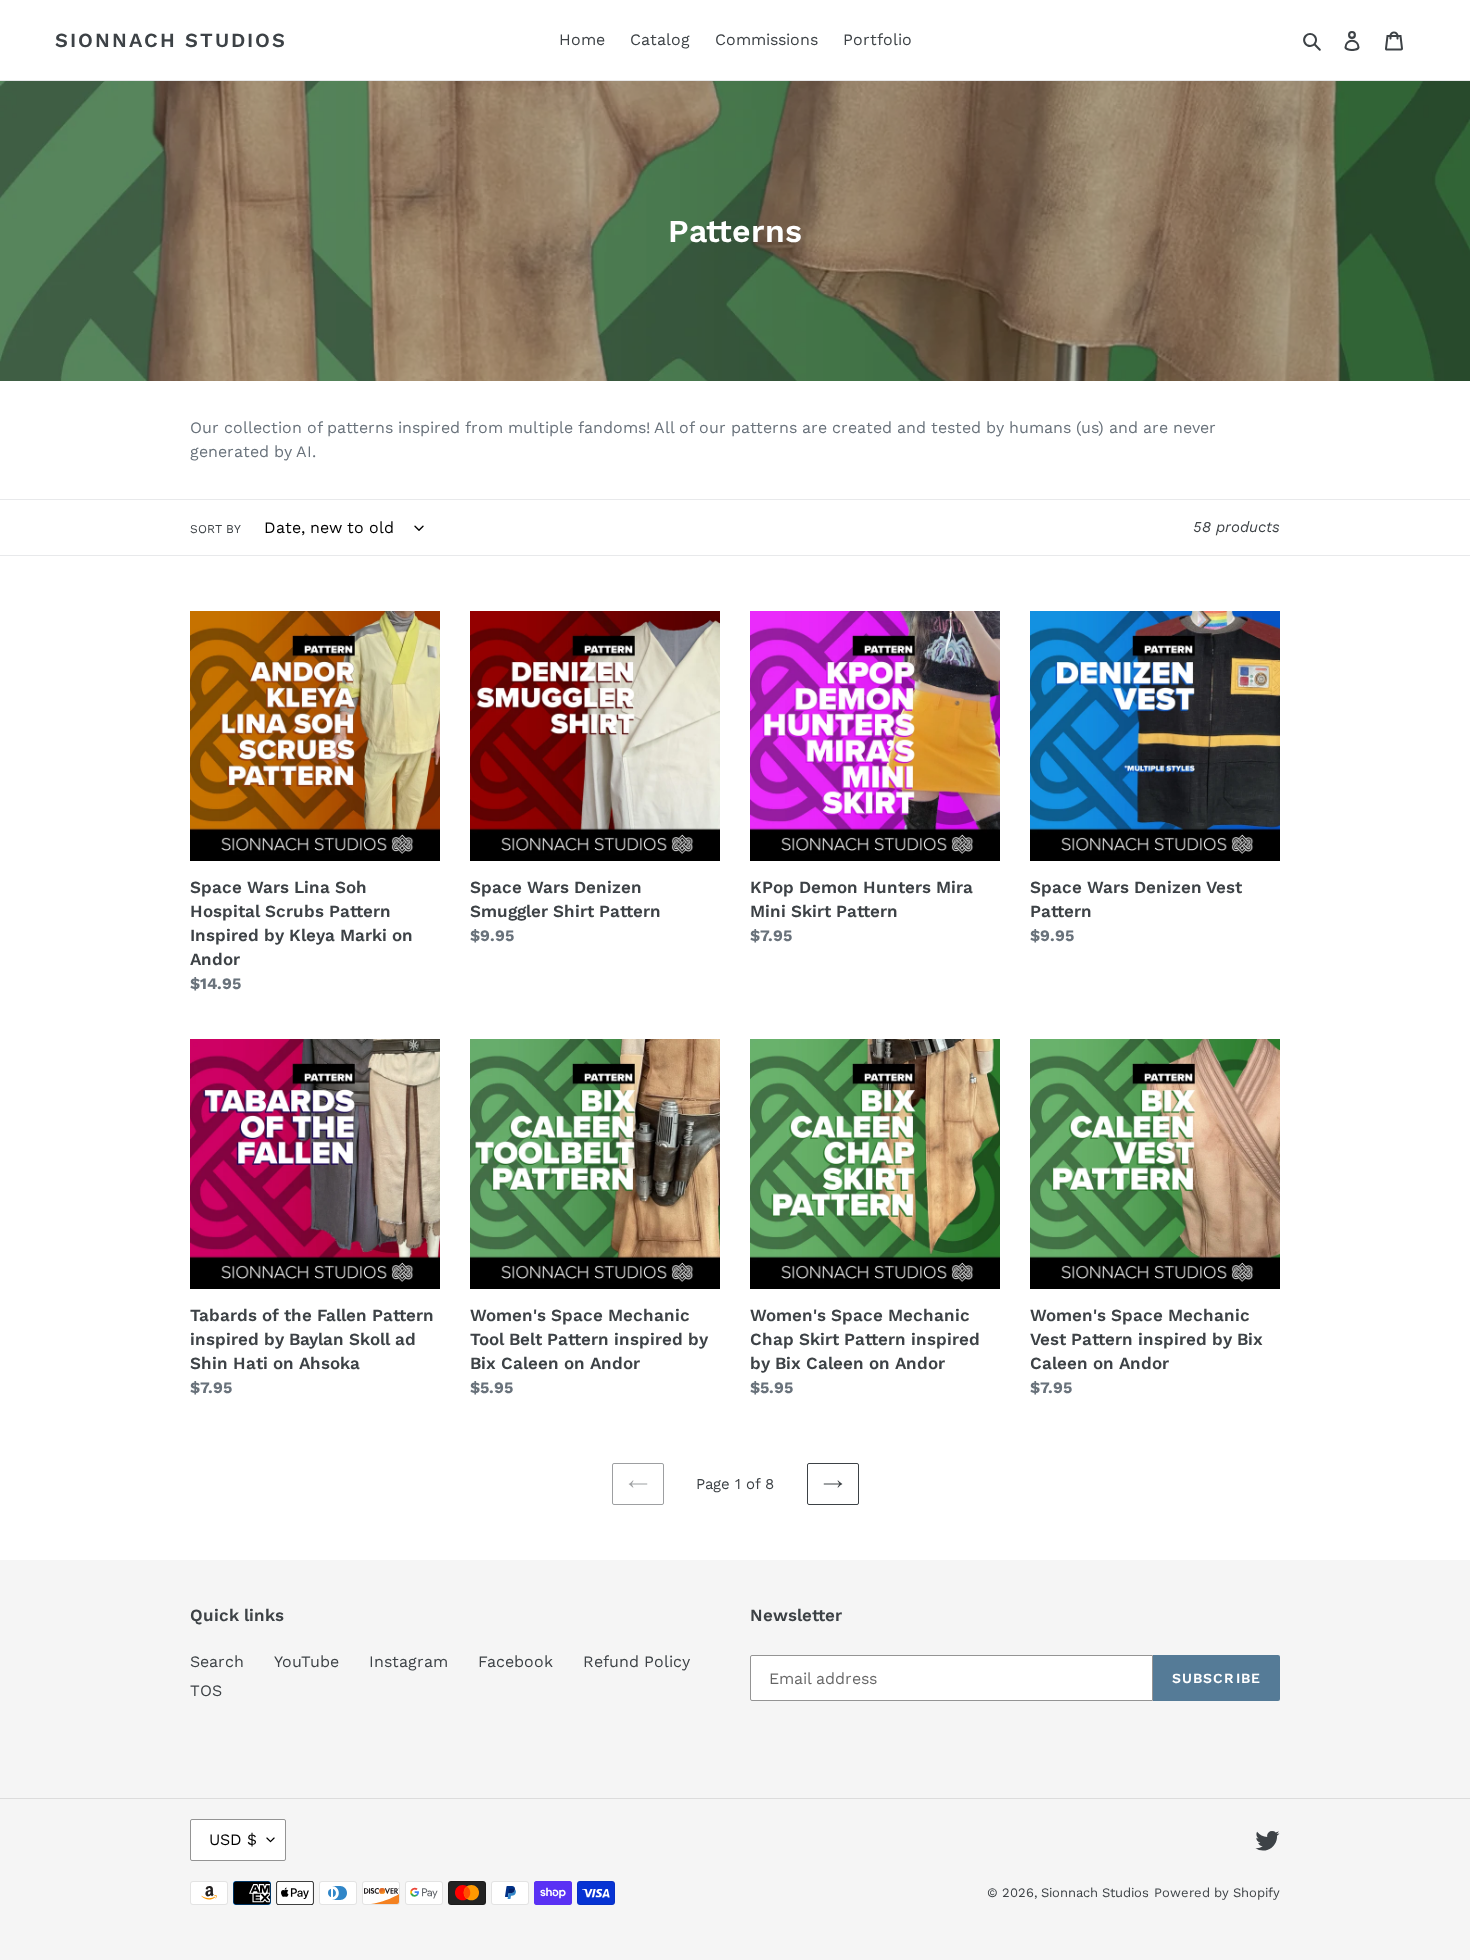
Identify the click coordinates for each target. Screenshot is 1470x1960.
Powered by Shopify (1217, 1892)
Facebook (515, 1661)
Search (217, 1661)
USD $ (233, 1839)
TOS (206, 1690)
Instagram (408, 1661)
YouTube (306, 1661)
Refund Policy (636, 1661)
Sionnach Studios (171, 40)
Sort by (215, 529)
